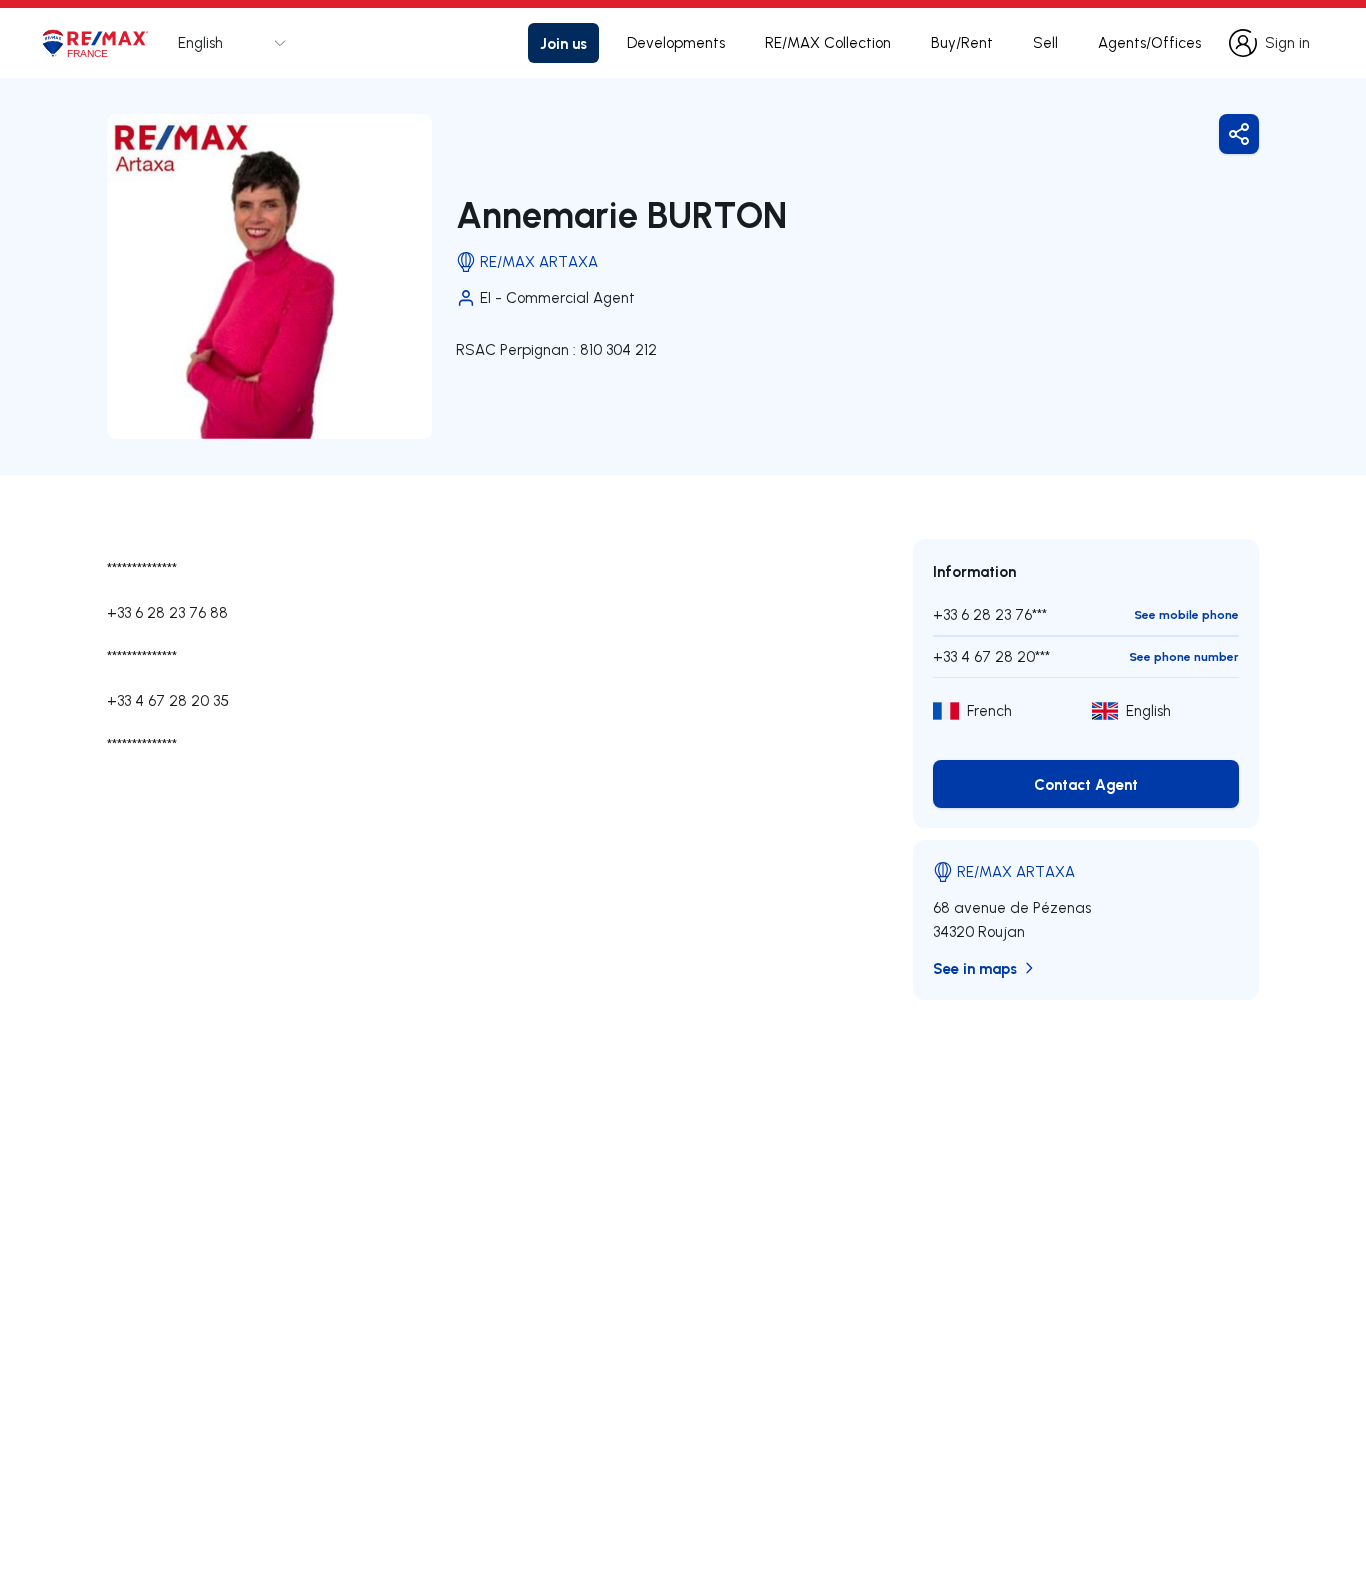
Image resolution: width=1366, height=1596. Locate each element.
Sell (1045, 42)
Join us (563, 43)
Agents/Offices (1149, 42)
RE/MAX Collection (828, 42)
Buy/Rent (962, 42)
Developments (676, 42)
